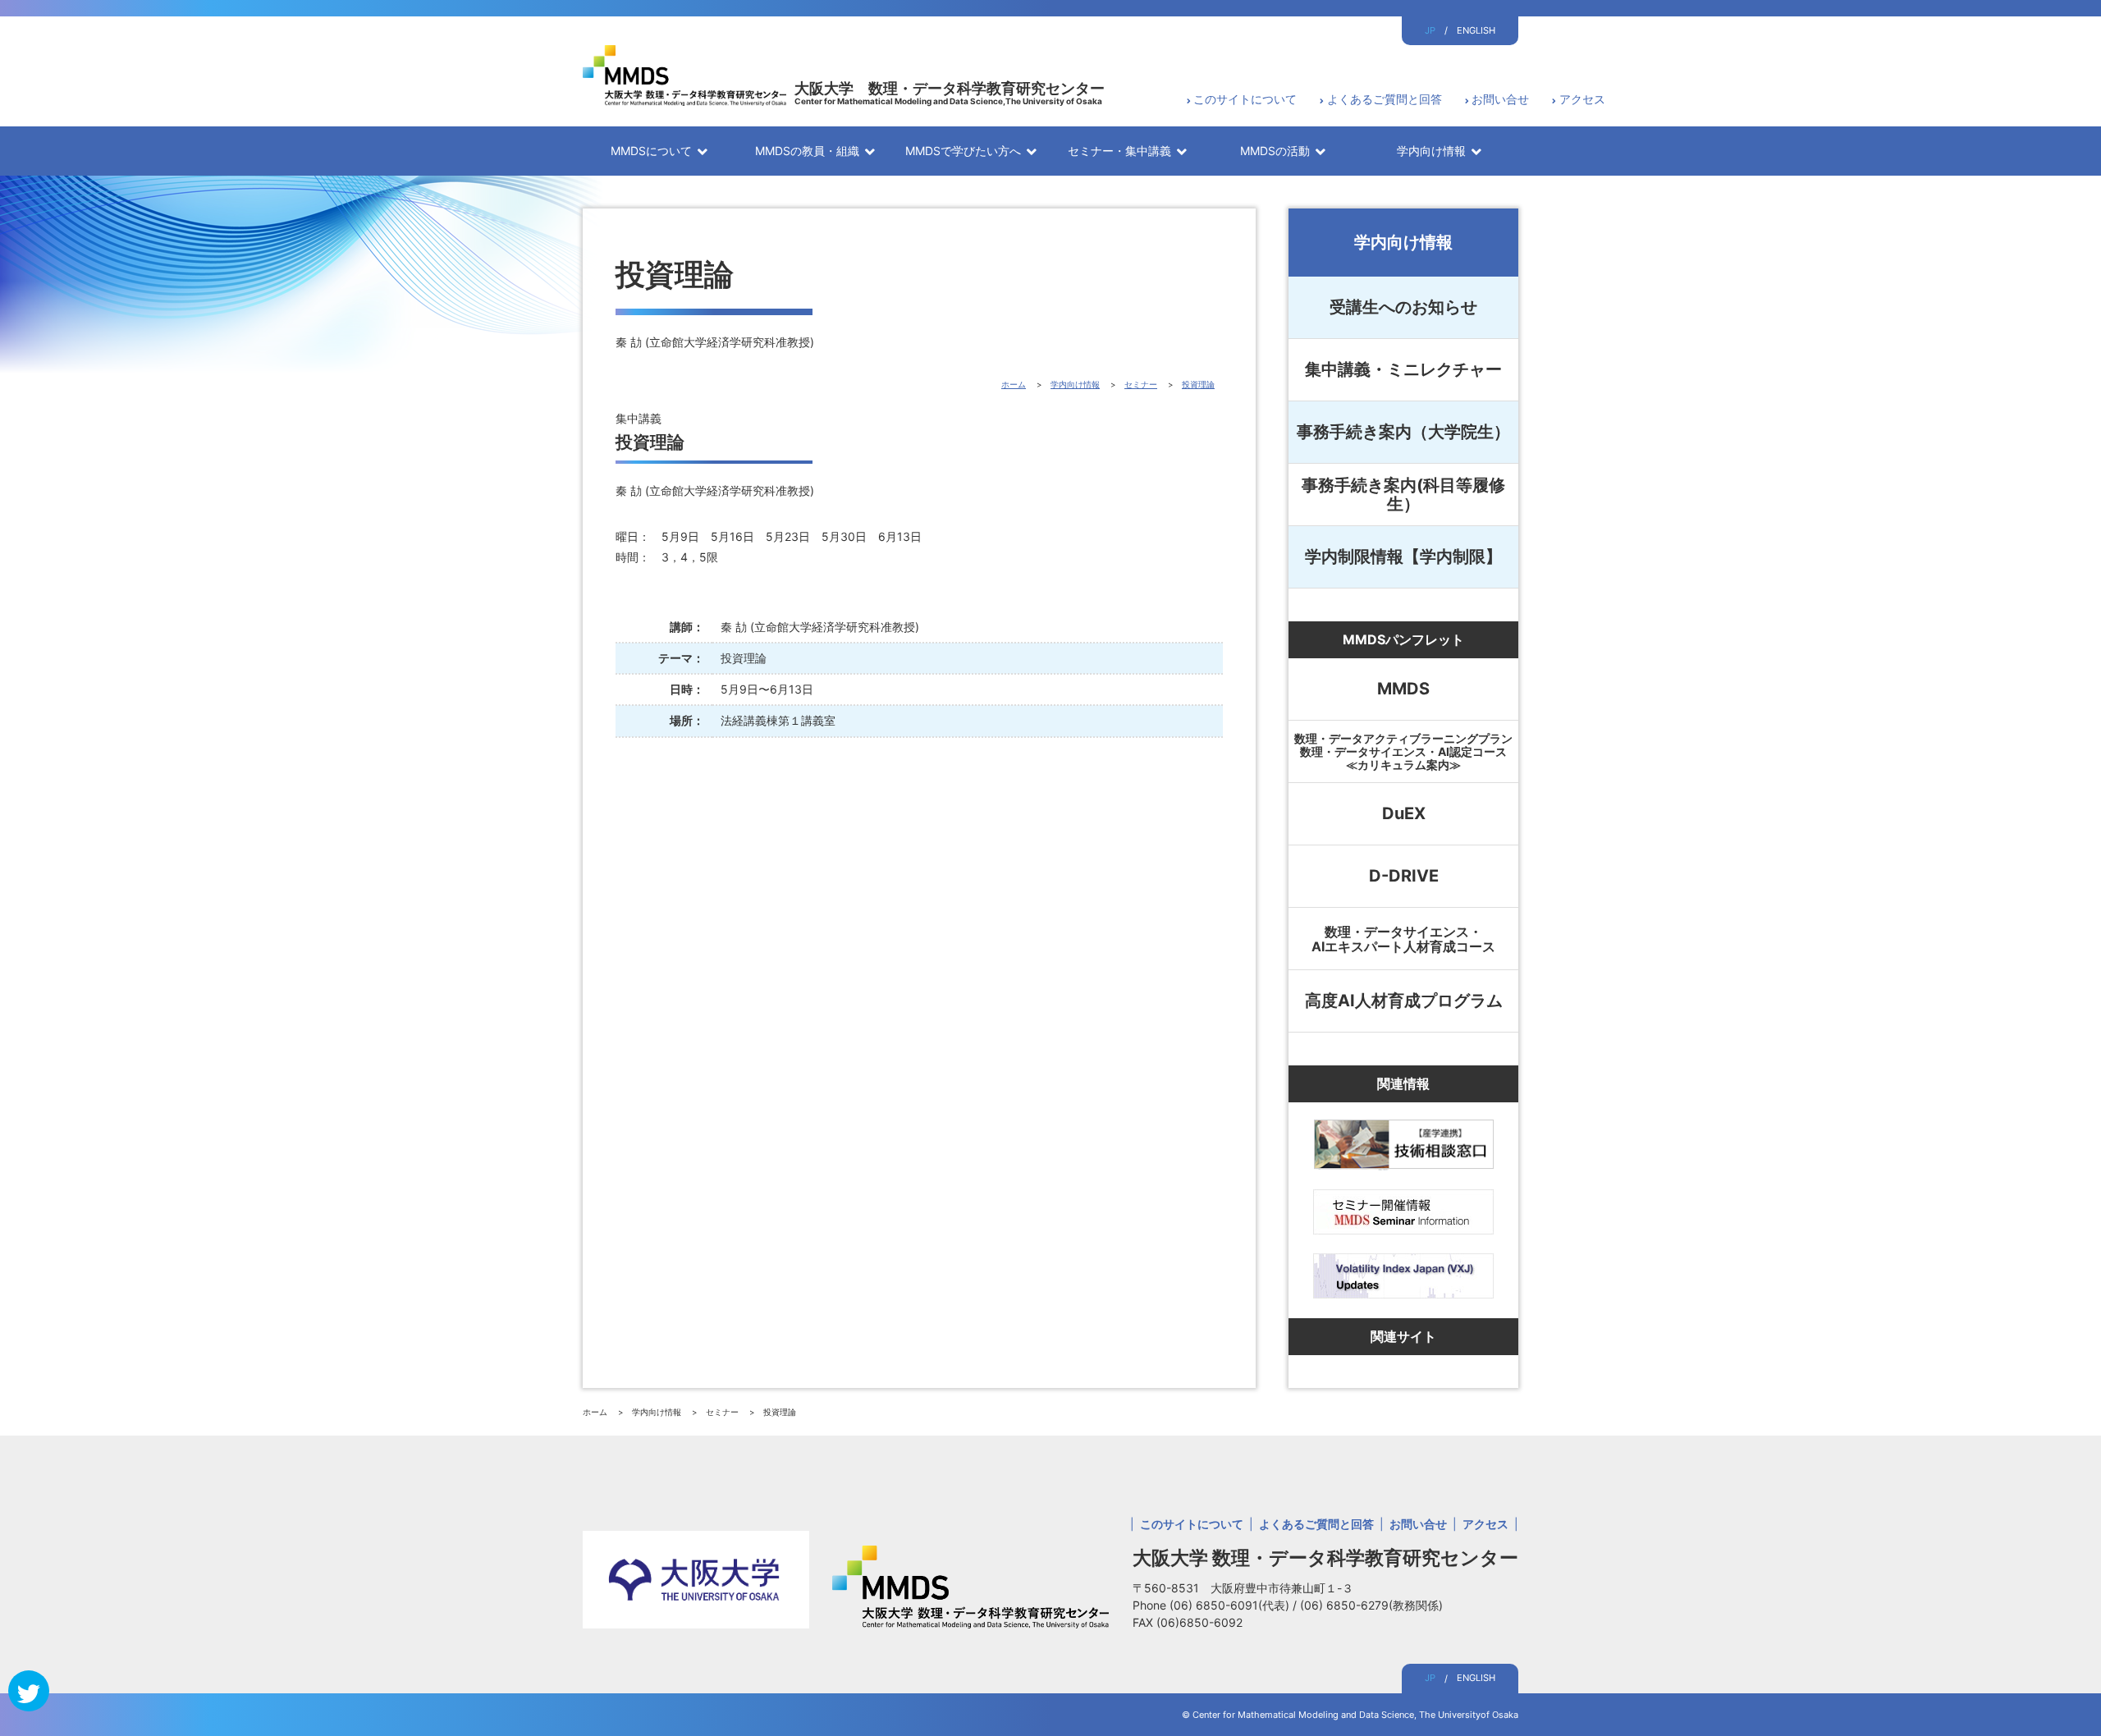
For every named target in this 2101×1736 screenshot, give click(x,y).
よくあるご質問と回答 (1385, 99)
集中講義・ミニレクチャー (1403, 369)
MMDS (1403, 689)
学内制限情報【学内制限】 (1403, 557)
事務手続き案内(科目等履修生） (1403, 495)
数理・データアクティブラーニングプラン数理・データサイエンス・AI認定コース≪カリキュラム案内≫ (1403, 751)
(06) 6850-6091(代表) (1231, 1605)
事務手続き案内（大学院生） (1403, 432)
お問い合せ (1500, 99)
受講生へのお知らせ (1403, 307)
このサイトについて (1245, 99)
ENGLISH (1476, 30)
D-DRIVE (1404, 876)
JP (1430, 30)
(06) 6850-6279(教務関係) (1371, 1605)
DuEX (1404, 813)
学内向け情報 (1403, 242)
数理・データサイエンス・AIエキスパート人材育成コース (1403, 939)
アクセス (1582, 99)
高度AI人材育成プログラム (1404, 1001)
